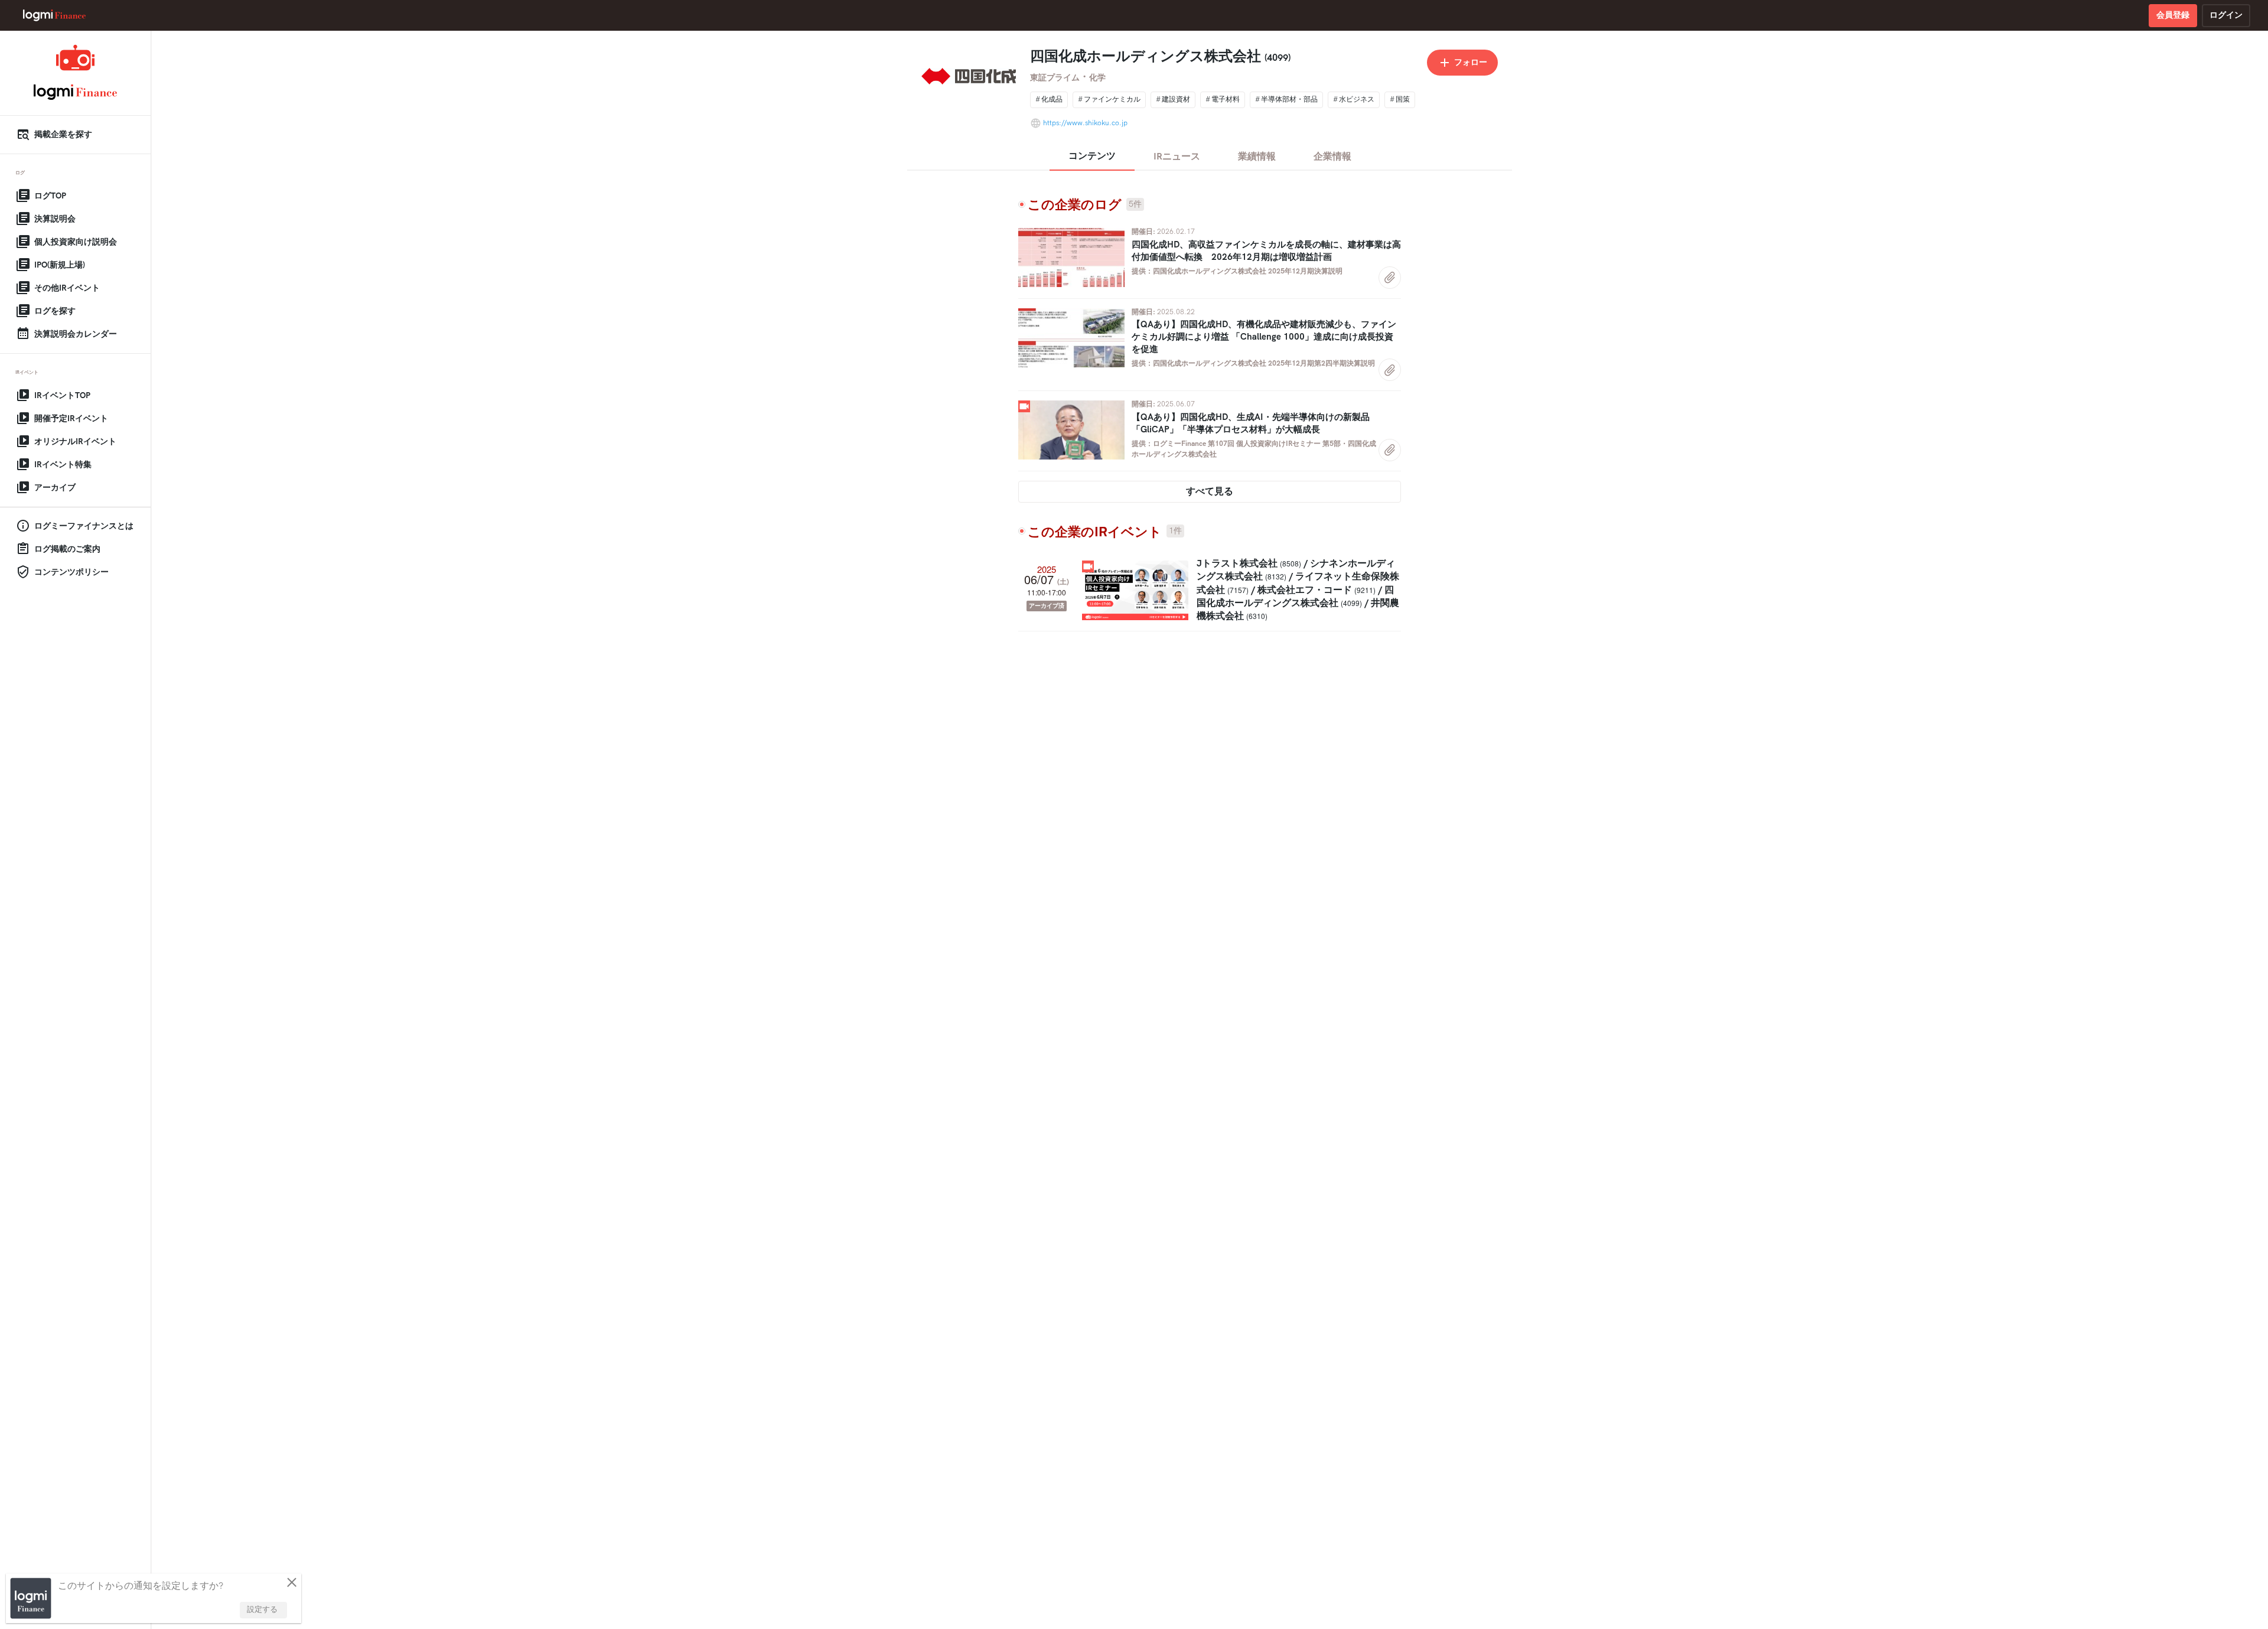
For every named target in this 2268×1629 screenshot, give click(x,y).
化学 (1097, 78)
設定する (262, 1610)
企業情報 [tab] (1332, 157)
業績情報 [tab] (1257, 157)
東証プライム (1055, 78)
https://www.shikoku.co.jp (1085, 123)
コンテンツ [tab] (1092, 156)
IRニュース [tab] (1177, 157)
